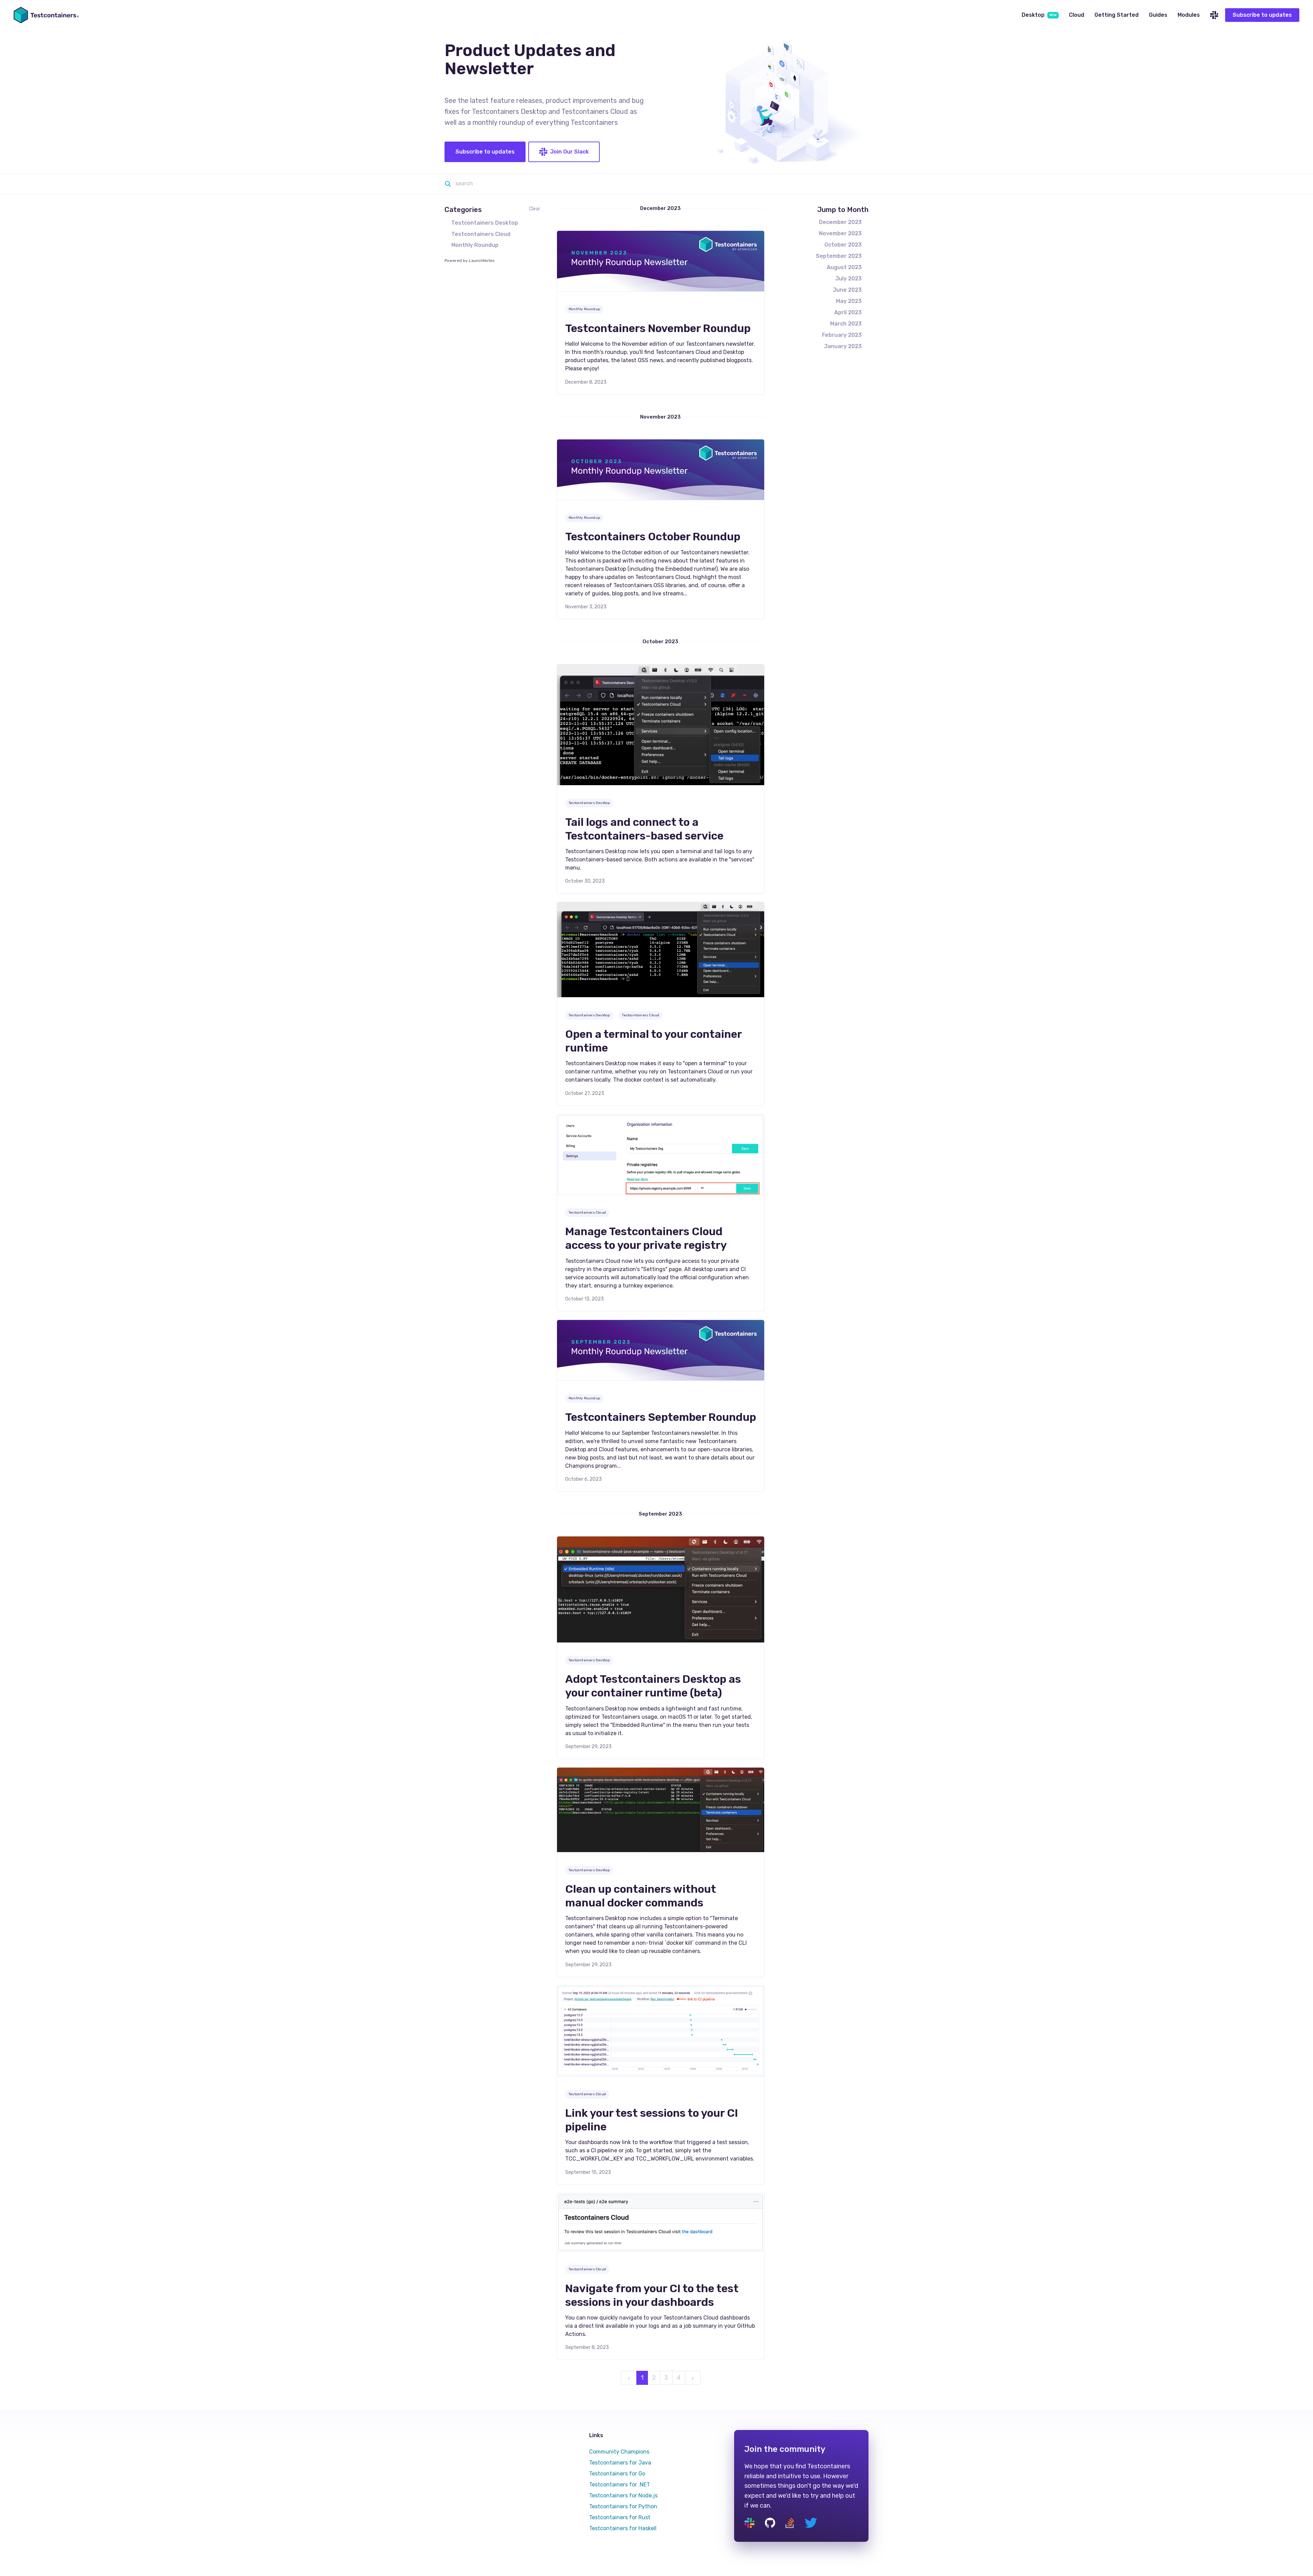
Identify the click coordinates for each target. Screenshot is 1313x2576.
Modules (1189, 15)
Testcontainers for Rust (620, 2517)
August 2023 (844, 267)
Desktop (1039, 15)
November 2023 (840, 233)
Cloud (1077, 15)
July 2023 (848, 279)
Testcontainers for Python (623, 2506)
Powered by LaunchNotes (470, 261)
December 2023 (840, 222)
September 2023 (839, 256)
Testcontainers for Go (617, 2474)
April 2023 (848, 312)
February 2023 (842, 335)
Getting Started (1117, 15)
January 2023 (843, 346)
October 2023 (843, 245)
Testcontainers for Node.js (623, 2495)
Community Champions (619, 2452)
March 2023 (846, 324)
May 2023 (849, 301)
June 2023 (847, 290)
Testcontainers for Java (620, 2463)
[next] (693, 2378)
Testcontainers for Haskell (623, 2528)
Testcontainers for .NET (620, 2485)
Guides (1158, 15)
